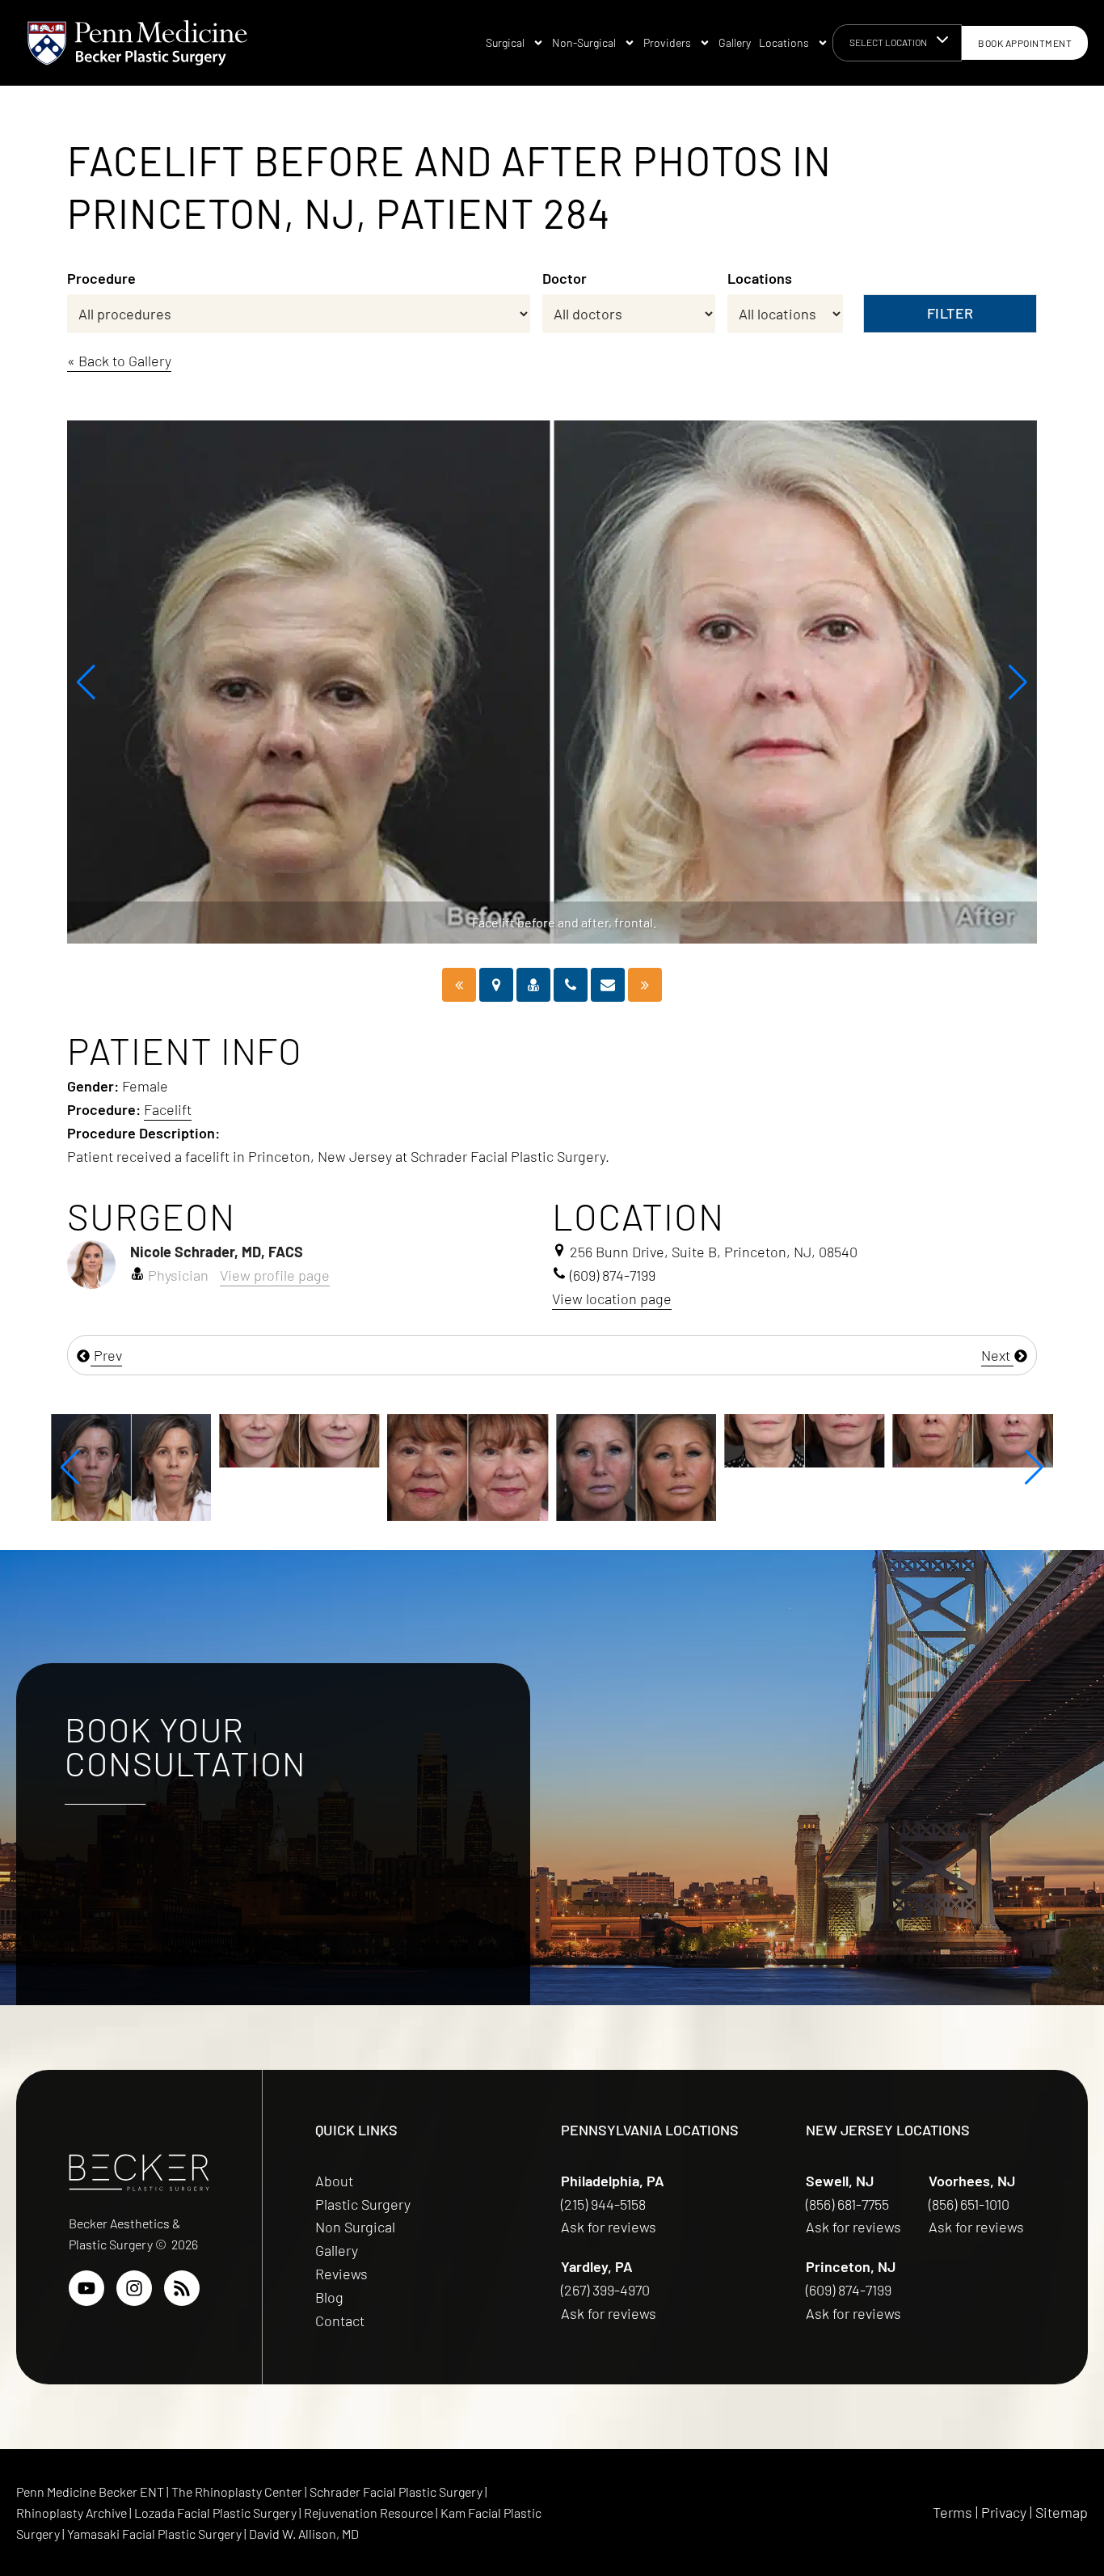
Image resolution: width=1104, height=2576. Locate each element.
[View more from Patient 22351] (359, 1466)
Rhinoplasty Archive (73, 2513)
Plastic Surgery (363, 2204)
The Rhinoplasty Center (238, 2492)
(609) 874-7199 (850, 2290)
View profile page (275, 1275)
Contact (340, 2321)
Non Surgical (355, 2227)
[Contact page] (608, 985)
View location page (612, 1299)
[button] (86, 682)
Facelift (168, 1109)
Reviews (341, 2274)
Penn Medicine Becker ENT (90, 2492)
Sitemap (1062, 2512)
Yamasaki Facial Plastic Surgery (154, 2534)
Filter (950, 313)
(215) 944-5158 (603, 2204)
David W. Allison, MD (304, 2534)
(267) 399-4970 (607, 2290)
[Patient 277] (645, 985)
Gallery (735, 42)
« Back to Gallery (119, 361)
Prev (106, 1355)
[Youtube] (86, 2288)
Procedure (101, 278)
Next (997, 1355)
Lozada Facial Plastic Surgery (217, 2513)
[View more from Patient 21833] (696, 1439)
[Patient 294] (459, 985)
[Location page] (496, 985)
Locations (784, 42)
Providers (667, 42)
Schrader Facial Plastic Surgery (397, 2492)
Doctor (565, 278)
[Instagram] (134, 2288)
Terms (952, 2512)
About (334, 2181)
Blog (329, 2297)
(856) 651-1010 (971, 2204)
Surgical (505, 42)
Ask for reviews (609, 2227)
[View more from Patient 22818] (191, 1439)
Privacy (1004, 2512)
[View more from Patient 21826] (864, 1439)
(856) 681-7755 (849, 2204)
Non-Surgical (584, 42)
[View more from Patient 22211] (528, 1466)
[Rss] (182, 2288)
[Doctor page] (533, 985)
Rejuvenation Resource (370, 2513)
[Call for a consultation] (571, 985)
